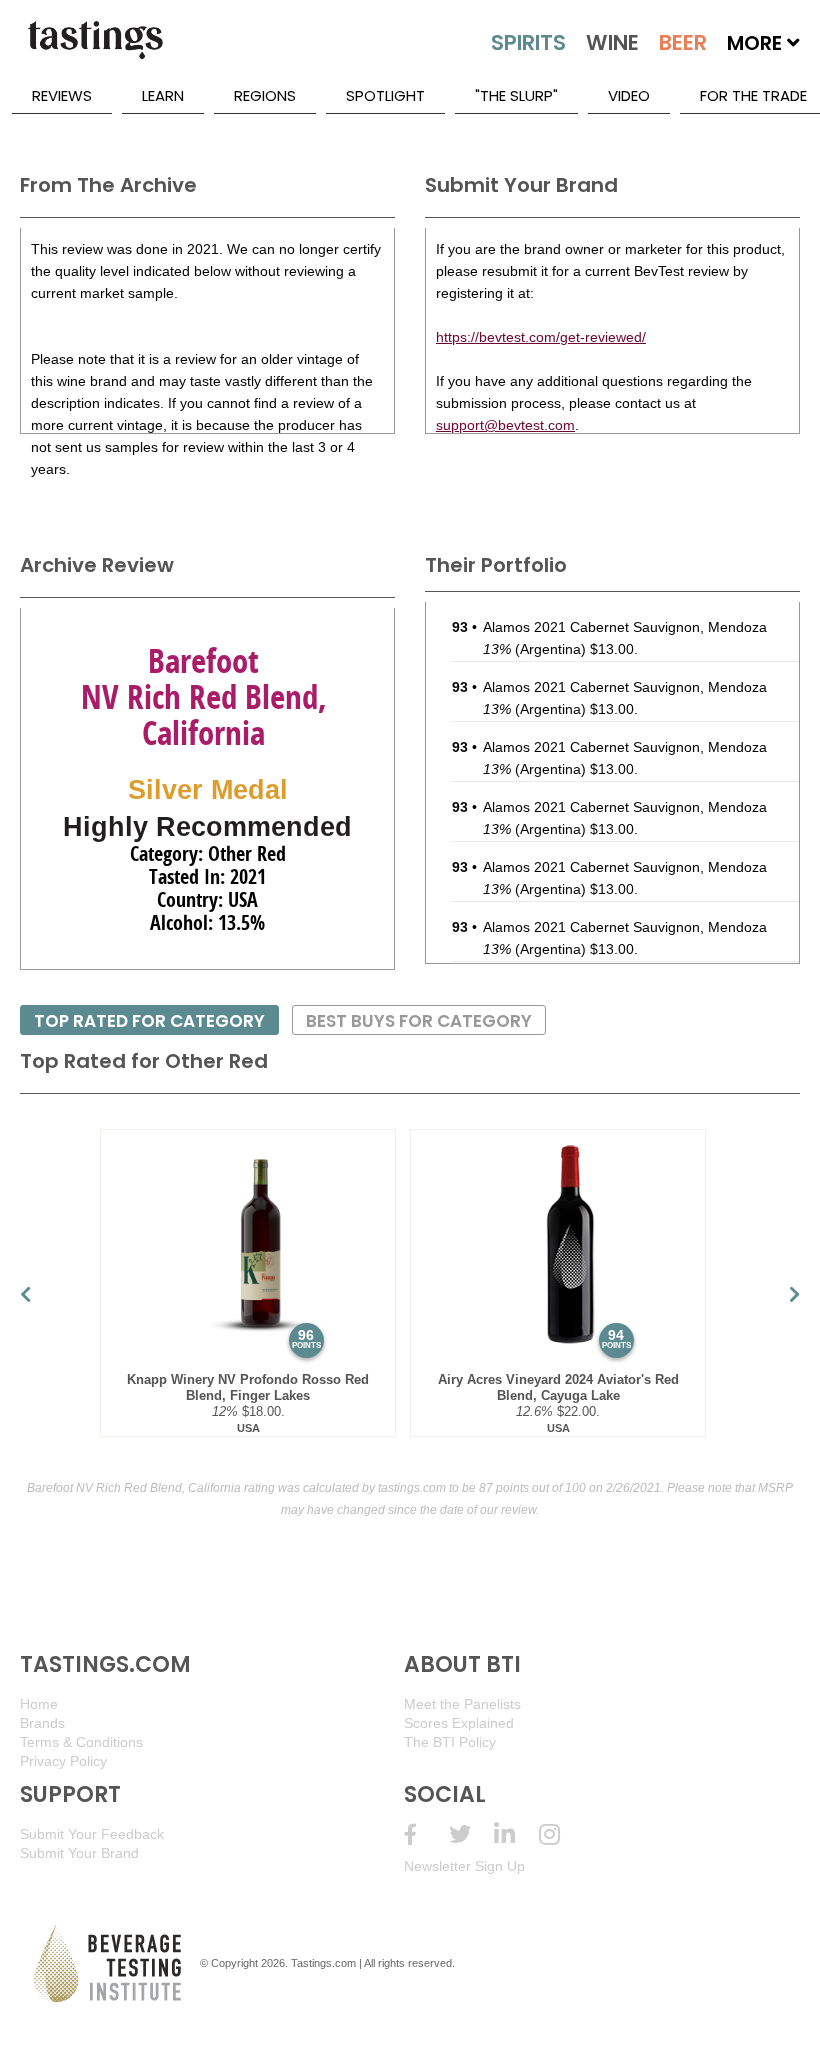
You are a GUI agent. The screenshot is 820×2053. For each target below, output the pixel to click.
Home (39, 1704)
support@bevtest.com (505, 425)
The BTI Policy (450, 1742)
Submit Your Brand (79, 1853)
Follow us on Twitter (471, 1834)
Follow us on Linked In (516, 1834)
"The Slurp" (516, 95)
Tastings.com (323, 1963)
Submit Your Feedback (92, 1834)
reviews (62, 95)
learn (163, 95)
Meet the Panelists (462, 1704)
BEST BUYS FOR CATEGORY (419, 1021)
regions (265, 95)
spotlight (385, 95)
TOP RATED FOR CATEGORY (149, 1021)
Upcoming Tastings (561, 1834)
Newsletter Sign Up (464, 1866)
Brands (42, 1723)
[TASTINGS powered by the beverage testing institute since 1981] (95, 50)
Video (629, 95)
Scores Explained (459, 1723)
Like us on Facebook (426, 1834)
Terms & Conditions (81, 1742)
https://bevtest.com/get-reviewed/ (541, 337)
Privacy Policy (63, 1761)
